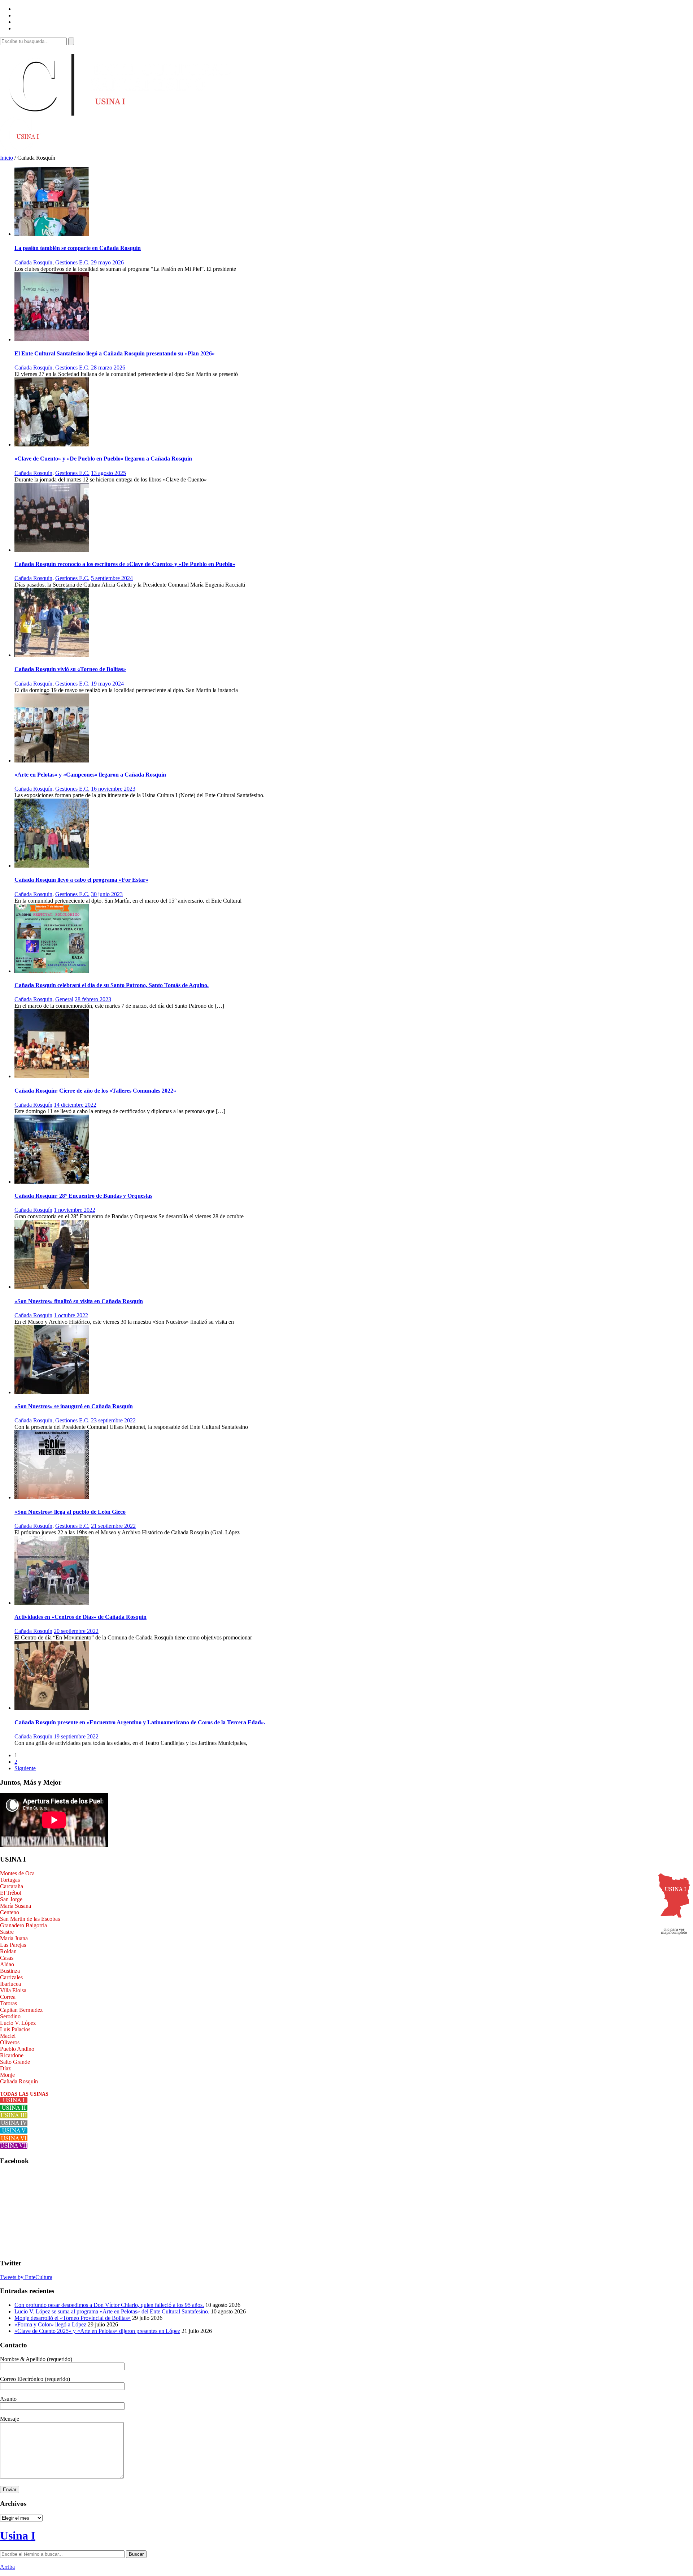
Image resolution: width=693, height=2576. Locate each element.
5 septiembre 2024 (112, 578)
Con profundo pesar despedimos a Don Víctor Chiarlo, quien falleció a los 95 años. (109, 2305)
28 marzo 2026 (108, 368)
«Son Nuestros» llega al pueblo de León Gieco (70, 1512)
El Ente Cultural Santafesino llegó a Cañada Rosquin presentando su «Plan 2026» (115, 353)
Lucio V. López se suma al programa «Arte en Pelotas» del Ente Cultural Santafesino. (112, 2311)
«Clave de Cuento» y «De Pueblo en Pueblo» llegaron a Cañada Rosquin (103, 459)
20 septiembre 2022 (76, 1631)
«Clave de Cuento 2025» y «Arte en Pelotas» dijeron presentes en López (97, 2331)
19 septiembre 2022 (76, 1736)
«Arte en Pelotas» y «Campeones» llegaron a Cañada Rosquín (90, 775)
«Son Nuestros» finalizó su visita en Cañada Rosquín (79, 1301)
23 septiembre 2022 (113, 1420)
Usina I (18, 2536)
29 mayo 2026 (107, 262)
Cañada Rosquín (33, 262)
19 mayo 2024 (107, 684)
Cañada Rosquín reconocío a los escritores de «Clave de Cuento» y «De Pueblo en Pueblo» (125, 564)
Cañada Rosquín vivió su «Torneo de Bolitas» (70, 669)
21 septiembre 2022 (113, 1526)
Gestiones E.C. (72, 262)
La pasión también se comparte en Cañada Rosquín (78, 248)
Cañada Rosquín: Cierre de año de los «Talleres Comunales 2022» (95, 1091)
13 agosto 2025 (108, 473)
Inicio (6, 158)
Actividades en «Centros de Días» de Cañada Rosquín (80, 1617)
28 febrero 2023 (93, 999)
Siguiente (25, 1768)
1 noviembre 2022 (75, 1210)
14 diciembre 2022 (75, 1105)
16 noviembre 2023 (113, 789)
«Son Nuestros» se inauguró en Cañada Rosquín (74, 1406)
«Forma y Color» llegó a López (50, 2324)
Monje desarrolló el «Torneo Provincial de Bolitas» (73, 2318)
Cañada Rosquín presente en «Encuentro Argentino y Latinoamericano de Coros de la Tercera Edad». (140, 1722)
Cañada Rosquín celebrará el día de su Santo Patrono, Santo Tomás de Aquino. (112, 985)
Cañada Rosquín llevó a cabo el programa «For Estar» (81, 880)
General (64, 999)
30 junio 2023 (107, 894)
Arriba (7, 2567)
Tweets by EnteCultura (26, 2277)
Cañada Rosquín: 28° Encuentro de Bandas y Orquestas (83, 1196)
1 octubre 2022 (71, 1315)
